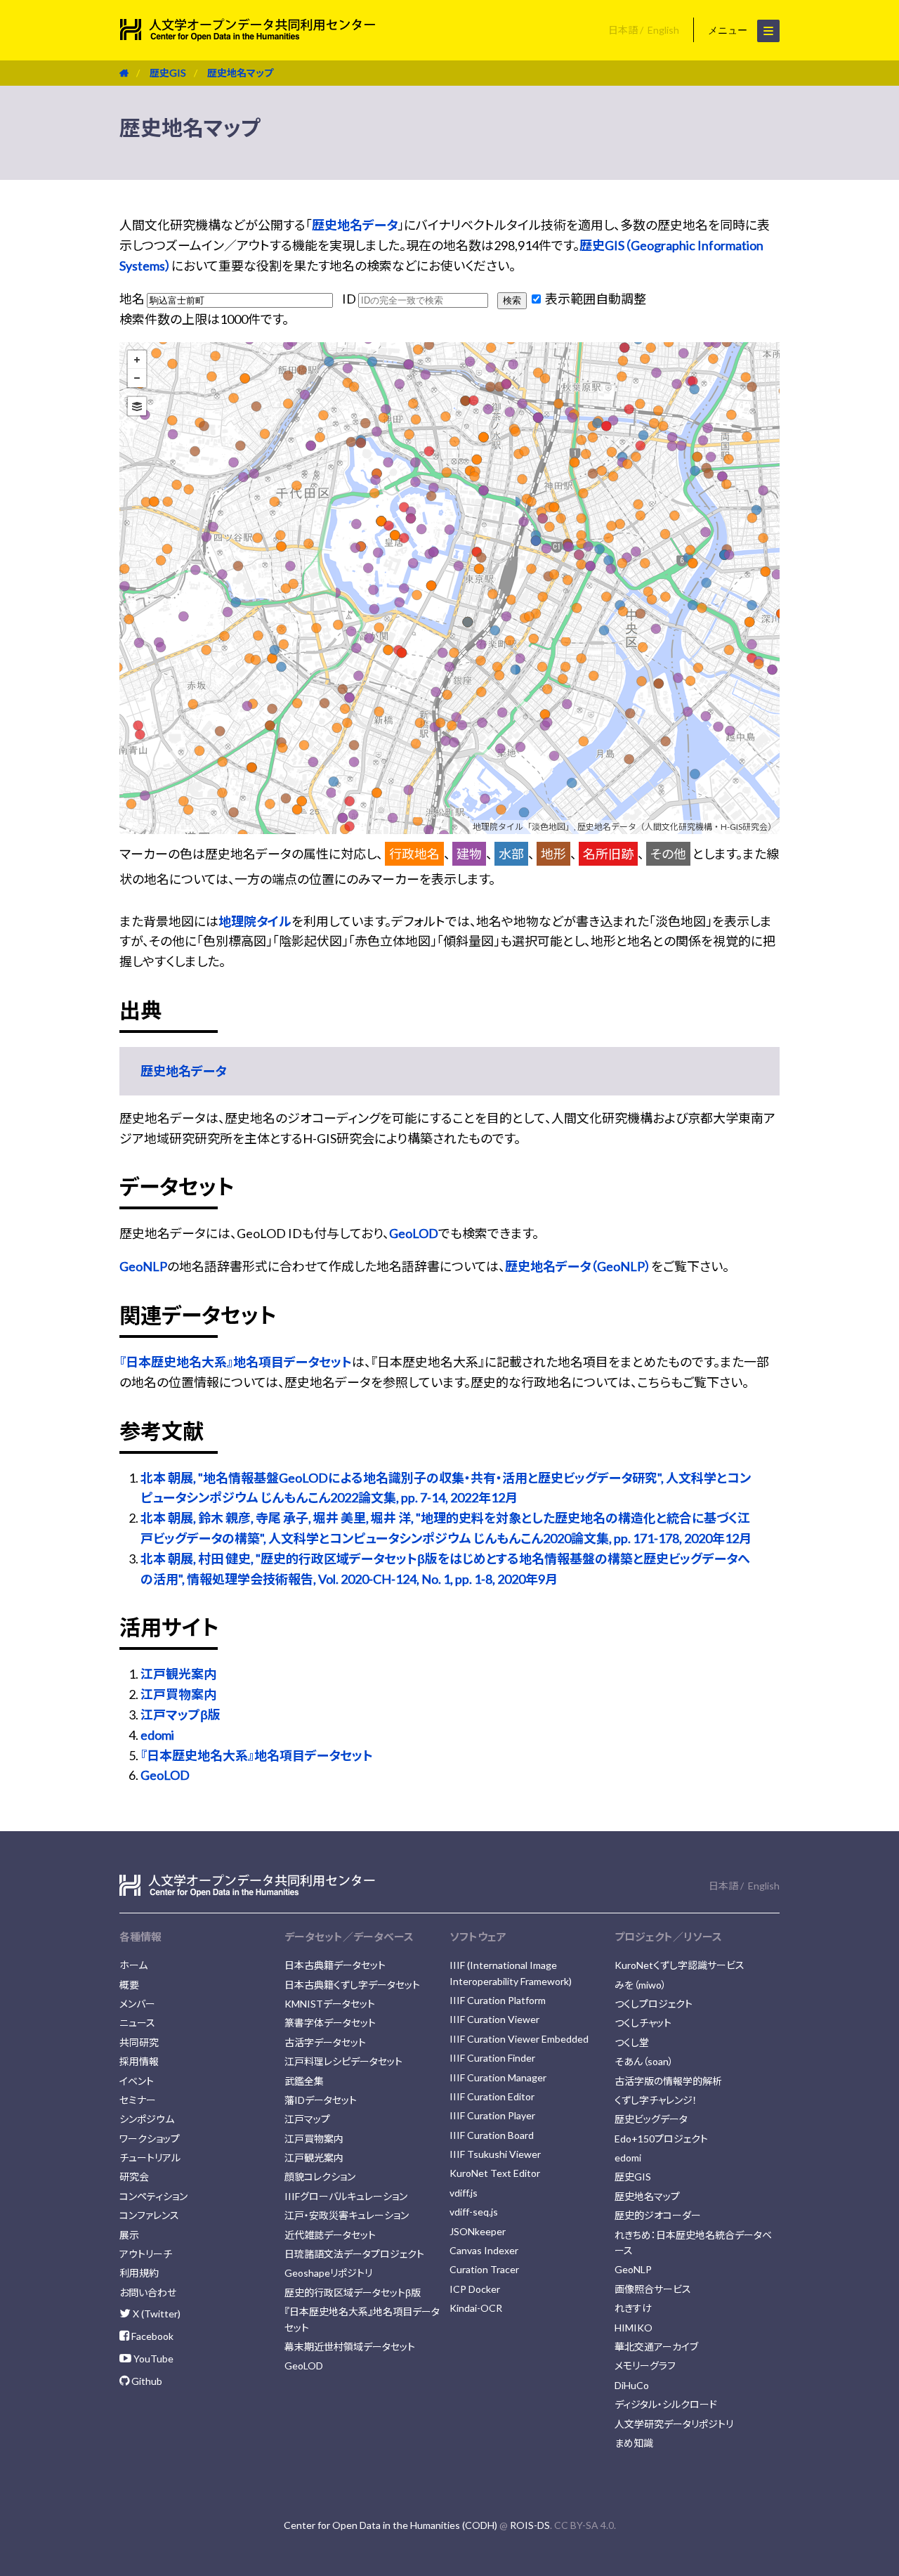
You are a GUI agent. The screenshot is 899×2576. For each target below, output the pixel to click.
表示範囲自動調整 (595, 299)
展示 (129, 2235)
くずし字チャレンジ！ (656, 2100)
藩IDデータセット (321, 2100)
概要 (129, 1985)
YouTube (152, 2359)
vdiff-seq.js (474, 2212)
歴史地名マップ (240, 73)
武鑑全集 (304, 2081)
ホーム (133, 1965)
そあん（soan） (644, 2061)
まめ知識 (634, 2443)
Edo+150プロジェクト (661, 2139)
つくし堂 (632, 2042)
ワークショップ (150, 2139)
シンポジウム (147, 2119)
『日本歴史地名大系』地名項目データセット (236, 1362)
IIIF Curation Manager (498, 2077)
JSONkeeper (478, 2231)
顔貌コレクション (320, 2177)
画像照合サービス (653, 2289)
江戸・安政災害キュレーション (347, 2215)
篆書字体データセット (330, 2023)
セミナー (138, 2100)
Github (146, 2381)
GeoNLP (143, 1266)
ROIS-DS (530, 2525)
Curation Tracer (484, 2269)
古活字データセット (325, 2042)
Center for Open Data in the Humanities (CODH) (391, 2525)
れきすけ (633, 2308)
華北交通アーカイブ (656, 2347)
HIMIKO (634, 2328)
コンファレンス (149, 2215)
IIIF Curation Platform (498, 2000)
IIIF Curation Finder (492, 2058)
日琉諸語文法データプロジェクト (354, 2254)
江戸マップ (307, 2119)
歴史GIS (168, 73)
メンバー (137, 2004)
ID (350, 299)
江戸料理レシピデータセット (343, 2061)
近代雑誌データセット (330, 2235)
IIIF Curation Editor (492, 2096)
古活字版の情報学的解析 (668, 2081)
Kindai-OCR (476, 2308)
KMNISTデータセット (330, 2004)
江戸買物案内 (178, 1694)
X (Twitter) (156, 2314)
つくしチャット (643, 2023)
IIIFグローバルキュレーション (346, 2196)
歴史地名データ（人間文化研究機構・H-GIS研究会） (677, 827)
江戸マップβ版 (181, 1715)
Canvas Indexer (484, 2250)
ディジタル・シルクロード (666, 2404)
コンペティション (153, 2196)
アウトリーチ (146, 2254)
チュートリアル (150, 2158)
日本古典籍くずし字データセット (352, 1985)
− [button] (137, 378)
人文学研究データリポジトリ (674, 2424)
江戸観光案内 (178, 1674)
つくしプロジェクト (654, 2004)
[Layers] (137, 406)
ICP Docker (475, 2289)
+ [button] (137, 360)
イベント (137, 2081)
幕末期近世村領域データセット (350, 2347)
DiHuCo (632, 2385)
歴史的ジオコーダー (658, 2215)
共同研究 (139, 2042)
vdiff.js (464, 2193)
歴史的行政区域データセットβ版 (353, 2292)
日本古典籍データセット (335, 1965)
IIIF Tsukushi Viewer (495, 2154)
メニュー (729, 30)
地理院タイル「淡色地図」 (523, 827)
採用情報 (139, 2061)
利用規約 (139, 2273)
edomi (157, 1735)
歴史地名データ (355, 225)
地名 (133, 299)
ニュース (137, 2023)
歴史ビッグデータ (651, 2119)
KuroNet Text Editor (495, 2173)
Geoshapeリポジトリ (328, 2273)
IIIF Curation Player (492, 2115)
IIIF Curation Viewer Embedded (519, 2039)
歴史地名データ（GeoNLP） (578, 1266)
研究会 (134, 2177)
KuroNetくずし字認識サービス (680, 1965)
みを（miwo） (641, 1985)
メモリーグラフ (645, 2366)
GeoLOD (414, 1233)
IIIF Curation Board (492, 2135)
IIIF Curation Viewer (494, 2019)
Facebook (151, 2336)
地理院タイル (255, 921)
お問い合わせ (148, 2292)
